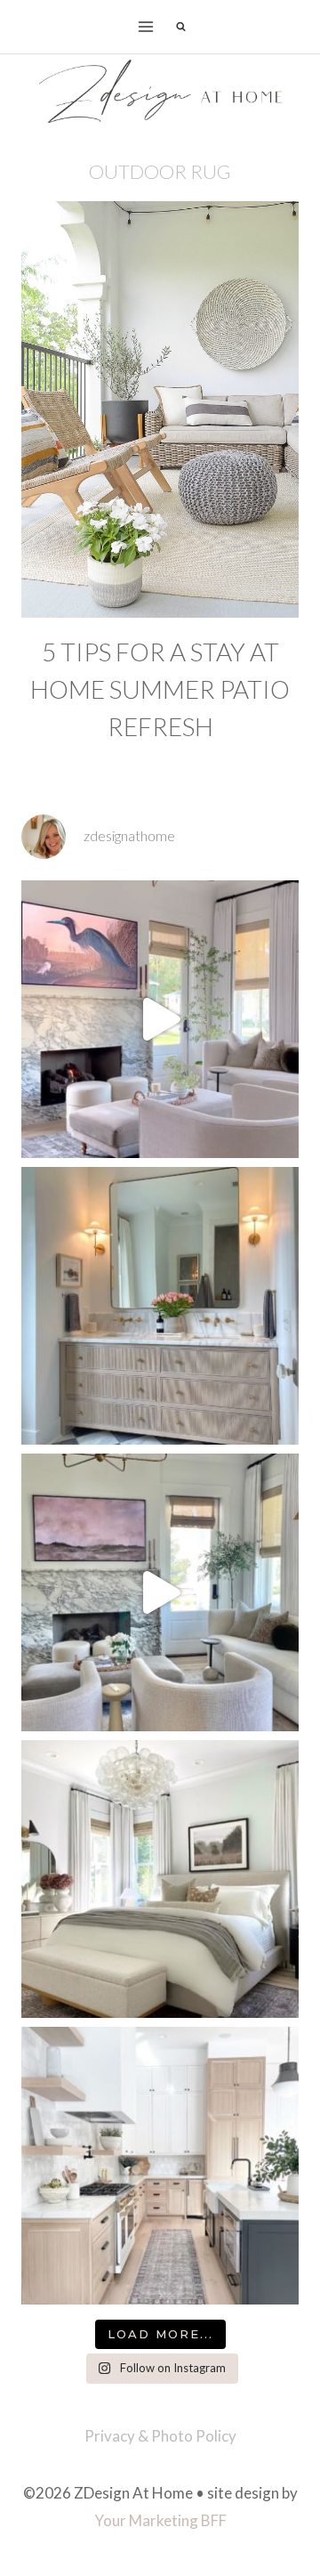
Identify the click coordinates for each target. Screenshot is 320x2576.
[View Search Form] (180, 27)
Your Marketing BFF (160, 2520)
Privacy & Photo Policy (160, 2436)
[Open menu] (146, 26)
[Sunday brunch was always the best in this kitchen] (160, 2166)
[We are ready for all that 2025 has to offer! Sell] (160, 1019)
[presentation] (160, 409)
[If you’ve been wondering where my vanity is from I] (160, 1306)
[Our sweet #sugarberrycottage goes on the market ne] (160, 1592)
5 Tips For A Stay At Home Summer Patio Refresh (160, 689)
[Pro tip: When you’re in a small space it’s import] (160, 1879)
